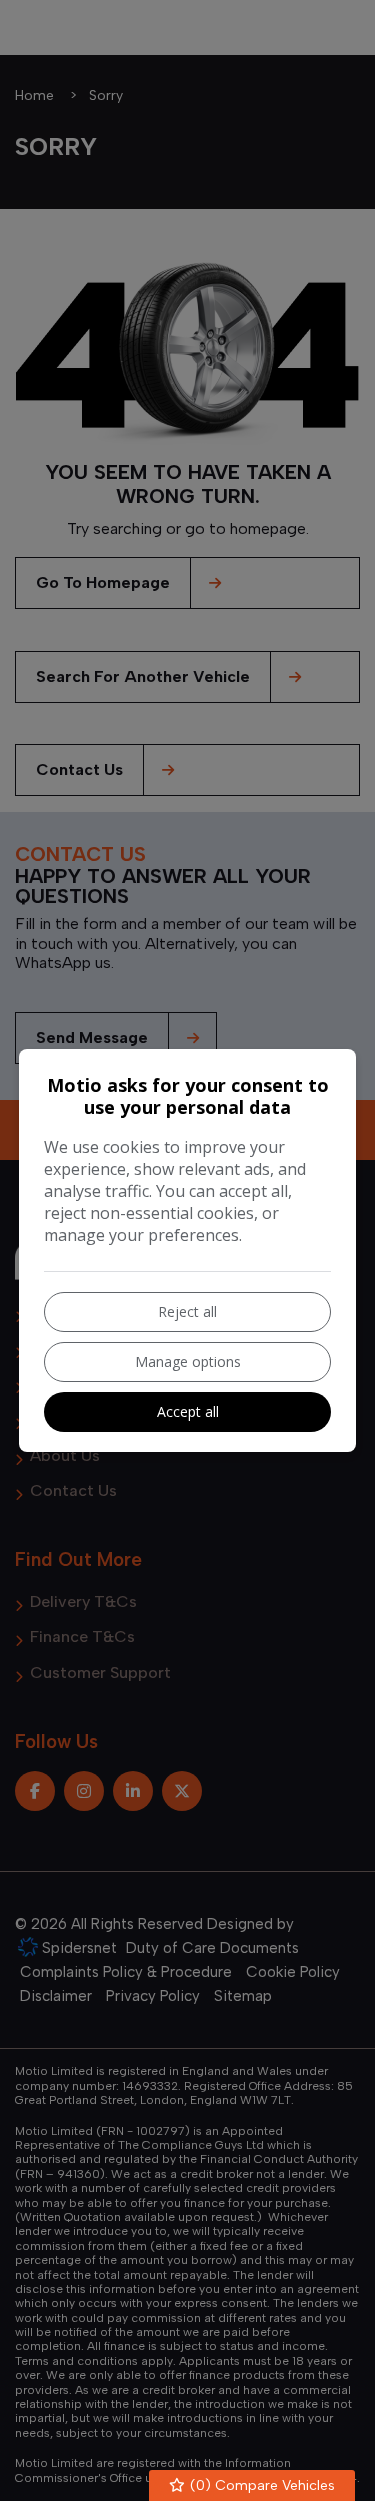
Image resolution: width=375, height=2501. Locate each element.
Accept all (188, 1411)
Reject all (187, 1311)
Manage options (188, 1361)
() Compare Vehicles (260, 2485)
